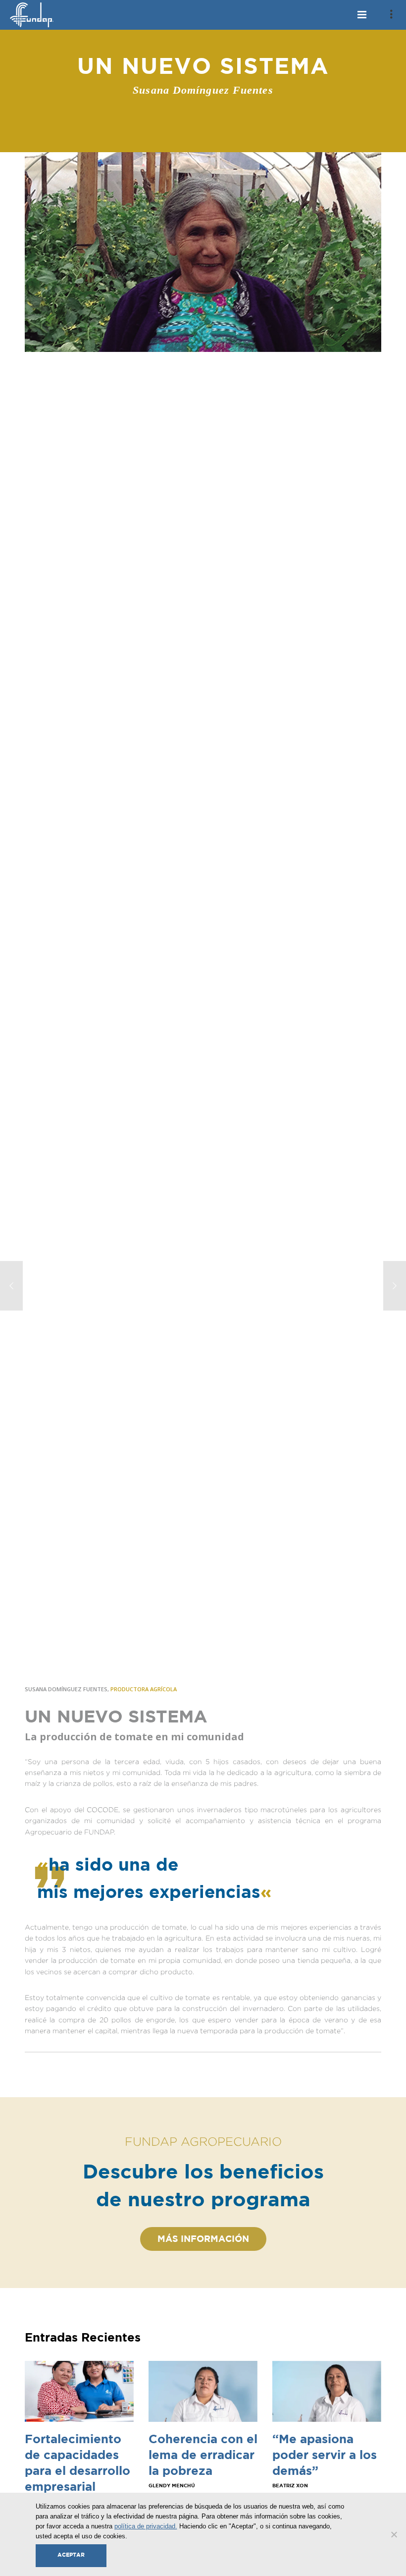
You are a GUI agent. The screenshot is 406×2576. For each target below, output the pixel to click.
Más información (203, 2239)
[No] (394, 2534)
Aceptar (71, 2555)
